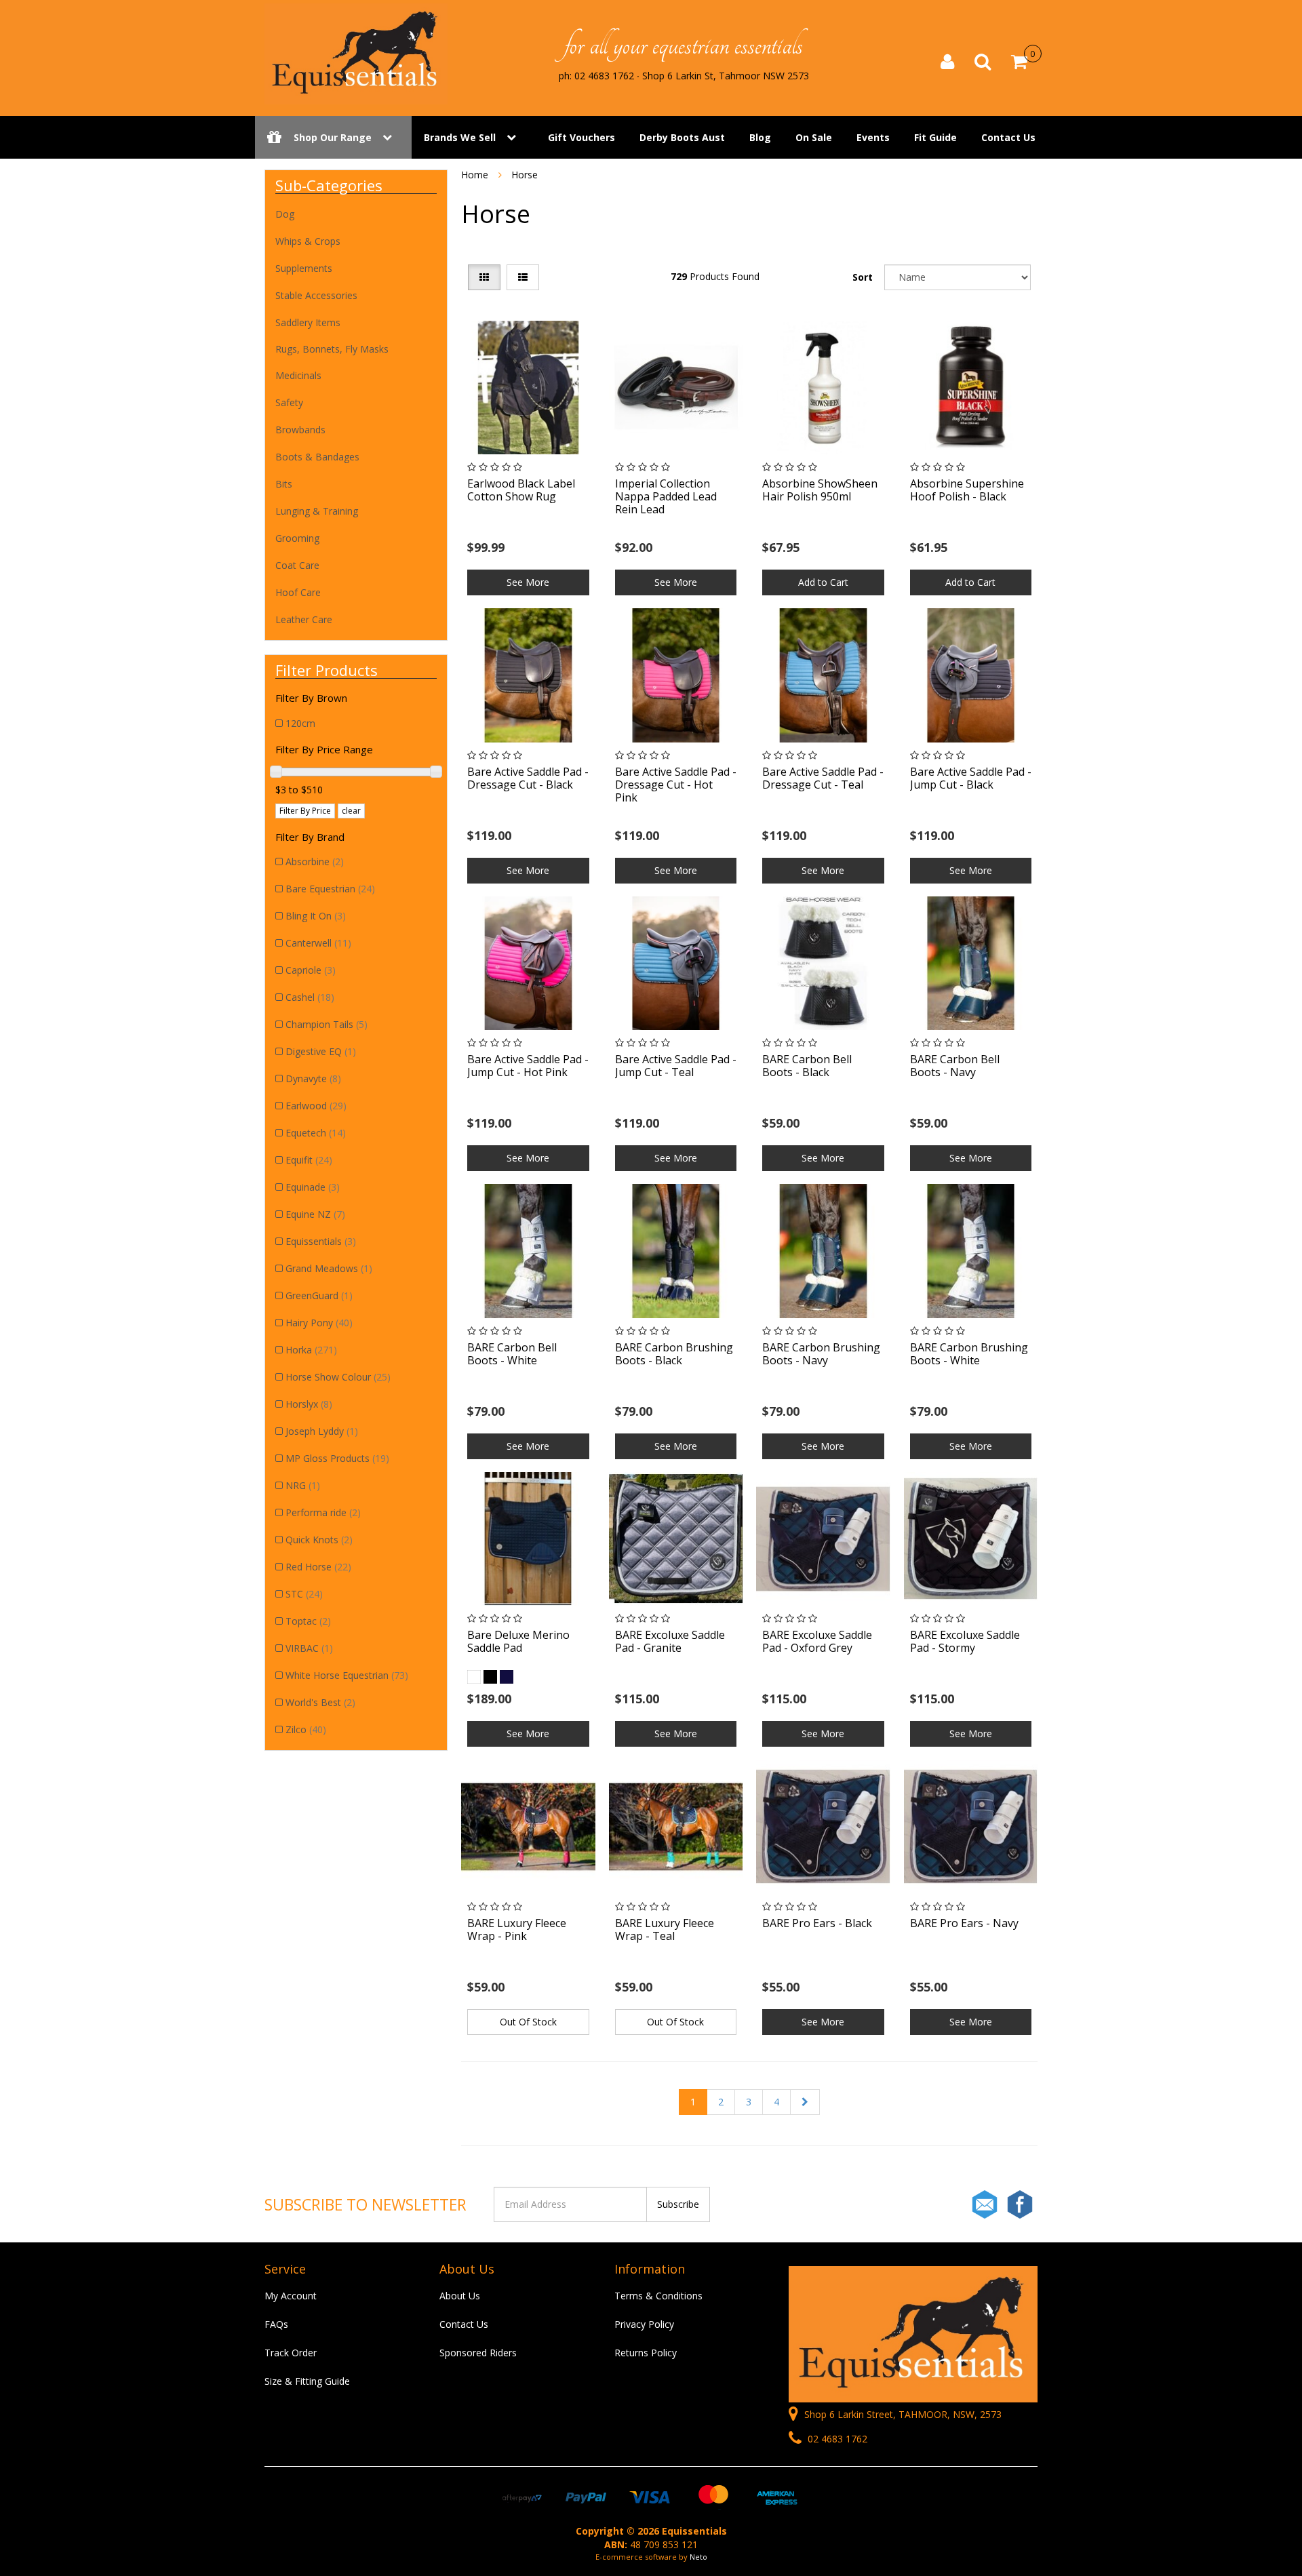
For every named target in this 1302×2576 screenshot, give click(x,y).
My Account (291, 2296)
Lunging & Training (317, 511)
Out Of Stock (528, 2022)
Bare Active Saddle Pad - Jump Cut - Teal (676, 1066)
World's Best (320, 1702)
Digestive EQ (321, 1051)
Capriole (311, 970)
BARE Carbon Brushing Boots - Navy (821, 1354)
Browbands (300, 430)
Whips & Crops (308, 241)
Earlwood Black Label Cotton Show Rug (521, 490)
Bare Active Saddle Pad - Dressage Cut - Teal (823, 778)
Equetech (316, 1133)
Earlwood (316, 1106)
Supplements (304, 268)
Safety (289, 402)
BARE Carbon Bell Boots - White (512, 1354)
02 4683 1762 (836, 2439)
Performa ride (323, 1512)
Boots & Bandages (317, 457)
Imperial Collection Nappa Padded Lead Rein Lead (666, 496)
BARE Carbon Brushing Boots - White (969, 1354)
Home (475, 175)
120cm (300, 723)
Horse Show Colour (338, 1377)
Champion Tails (327, 1024)
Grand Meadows (329, 1268)
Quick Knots (319, 1540)
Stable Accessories (316, 295)
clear (351, 811)
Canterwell (318, 943)
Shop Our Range (333, 137)
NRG (303, 1485)
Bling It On (316, 916)
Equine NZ (315, 1214)
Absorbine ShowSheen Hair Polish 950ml (820, 490)
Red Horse (318, 1567)
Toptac (308, 1621)
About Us (460, 2296)
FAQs (276, 2324)
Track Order (291, 2353)
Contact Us (1008, 137)
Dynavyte (313, 1078)
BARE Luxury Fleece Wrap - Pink (517, 1929)
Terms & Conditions (658, 2296)
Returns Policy (646, 2353)
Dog (285, 214)
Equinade (313, 1187)
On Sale (814, 137)
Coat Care (297, 565)
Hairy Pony (319, 1323)
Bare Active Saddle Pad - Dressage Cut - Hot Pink (676, 785)
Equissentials (321, 1241)
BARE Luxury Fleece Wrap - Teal (665, 1929)
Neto (698, 2557)
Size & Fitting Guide (307, 2381)
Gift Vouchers (581, 137)
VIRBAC (309, 1648)
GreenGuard (319, 1295)
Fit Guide (935, 137)
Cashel (310, 997)
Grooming (297, 538)
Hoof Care (298, 592)
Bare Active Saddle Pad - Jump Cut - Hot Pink (528, 1066)
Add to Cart (823, 582)
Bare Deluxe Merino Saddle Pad (518, 1641)
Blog (760, 137)
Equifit (309, 1160)
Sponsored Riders (478, 2353)
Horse (525, 175)
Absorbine (315, 861)
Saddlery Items (308, 322)
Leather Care (304, 619)
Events (873, 137)
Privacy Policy (644, 2324)
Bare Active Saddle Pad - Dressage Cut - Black (528, 778)
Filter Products (327, 670)
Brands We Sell (460, 137)
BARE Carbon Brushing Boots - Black (674, 1354)
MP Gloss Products (337, 1458)
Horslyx (309, 1404)
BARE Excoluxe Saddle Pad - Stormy (965, 1641)
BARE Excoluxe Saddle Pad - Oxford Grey (817, 1641)
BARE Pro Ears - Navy (964, 1923)
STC (304, 1594)
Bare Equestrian (330, 889)
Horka (311, 1350)
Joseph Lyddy (322, 1431)
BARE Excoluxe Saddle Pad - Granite (670, 1641)
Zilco (306, 1729)
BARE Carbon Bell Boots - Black (807, 1066)
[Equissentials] (356, 53)
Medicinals (298, 375)
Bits (284, 484)
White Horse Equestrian (347, 1675)
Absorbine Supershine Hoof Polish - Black (967, 490)
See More (528, 582)
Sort (863, 277)
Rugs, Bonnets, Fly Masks (332, 349)
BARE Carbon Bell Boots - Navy (955, 1066)
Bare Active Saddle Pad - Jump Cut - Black (971, 778)
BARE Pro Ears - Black (817, 1923)
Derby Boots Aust (682, 137)
